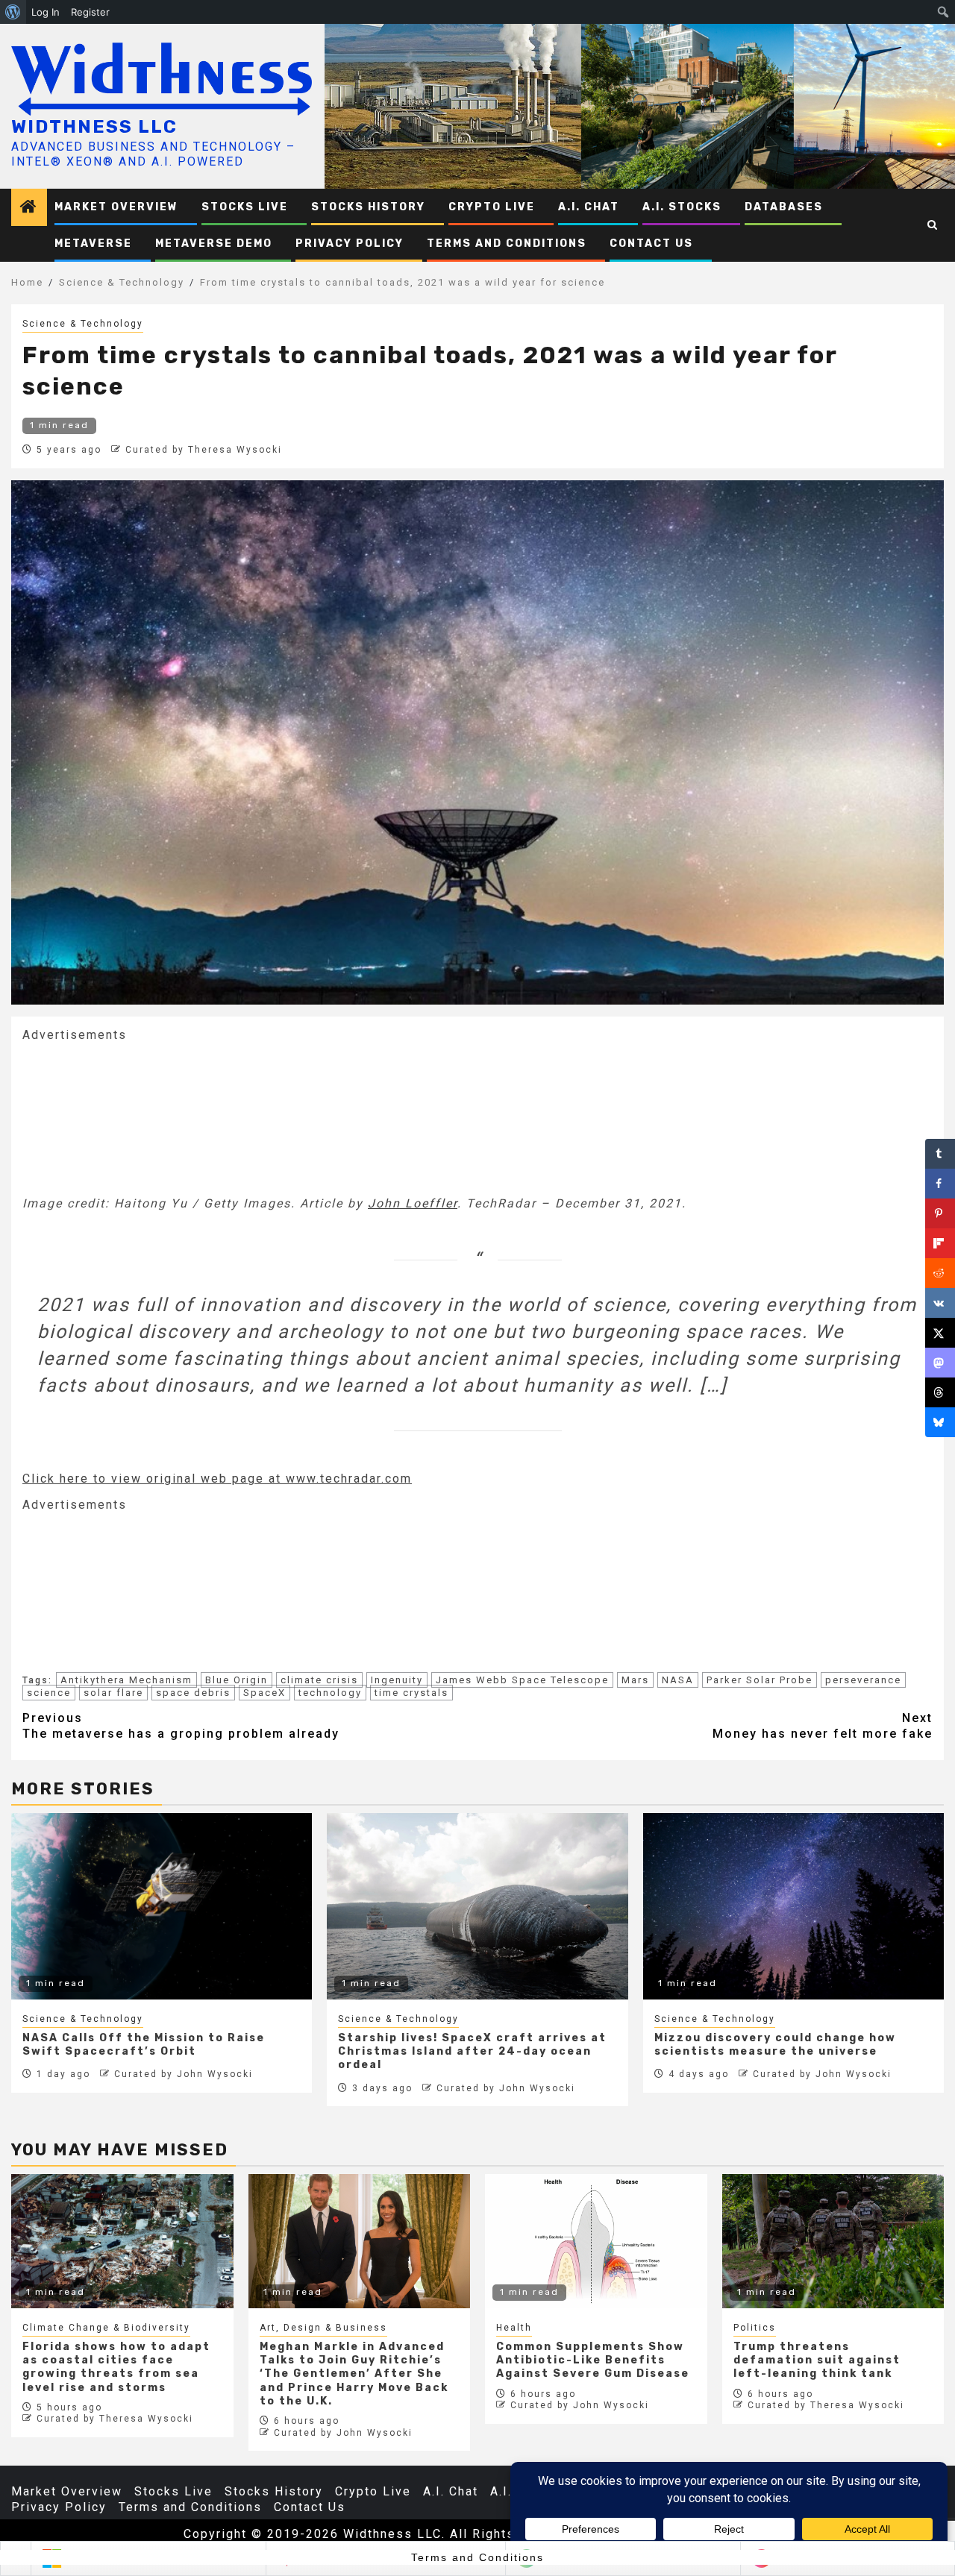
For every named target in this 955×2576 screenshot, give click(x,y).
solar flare (113, 1693)
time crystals (411, 1693)
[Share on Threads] (940, 1392)
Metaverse (93, 244)
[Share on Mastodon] (940, 1363)
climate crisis (319, 1680)
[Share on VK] (940, 1303)
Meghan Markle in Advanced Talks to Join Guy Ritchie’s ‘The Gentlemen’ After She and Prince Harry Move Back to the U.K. (354, 2374)
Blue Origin (237, 1680)
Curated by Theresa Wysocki (204, 450)
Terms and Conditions (507, 244)
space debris (193, 1693)
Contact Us (651, 244)
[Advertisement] (134, 1118)
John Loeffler (413, 1203)
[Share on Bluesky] (940, 1422)
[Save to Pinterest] (940, 1213)
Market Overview (116, 207)
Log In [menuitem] (46, 12)
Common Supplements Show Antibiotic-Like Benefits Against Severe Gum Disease (593, 2360)
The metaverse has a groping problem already (181, 1726)
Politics (755, 2328)
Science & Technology (83, 324)
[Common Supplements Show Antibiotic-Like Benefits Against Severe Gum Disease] (596, 2241)
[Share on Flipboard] (940, 1243)
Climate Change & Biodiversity (106, 2328)
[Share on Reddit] (940, 1273)
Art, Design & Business (323, 2328)
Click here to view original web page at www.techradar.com (217, 1479)
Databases (784, 207)
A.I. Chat (589, 207)
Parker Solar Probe (760, 1680)
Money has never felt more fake (823, 1726)
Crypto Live (492, 207)
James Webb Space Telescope (522, 1680)
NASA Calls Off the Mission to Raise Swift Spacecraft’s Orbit (144, 2045)
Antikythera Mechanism (126, 1680)
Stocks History (368, 207)
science (49, 1693)
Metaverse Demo (214, 244)
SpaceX (264, 1693)
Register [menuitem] (90, 12)
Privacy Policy (350, 244)
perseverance (863, 1680)
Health (514, 2328)
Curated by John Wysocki (184, 2074)
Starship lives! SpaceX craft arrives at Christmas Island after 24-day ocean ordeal (472, 2051)
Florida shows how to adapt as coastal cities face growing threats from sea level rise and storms (116, 2367)
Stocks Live (245, 207)
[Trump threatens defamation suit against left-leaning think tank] (833, 2241)
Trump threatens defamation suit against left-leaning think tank (817, 2360)
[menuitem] (13, 12)
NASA (678, 1680)
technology (330, 1693)
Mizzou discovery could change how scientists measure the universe (775, 2045)
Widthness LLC (94, 127)
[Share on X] (940, 1333)
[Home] (29, 208)
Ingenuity (397, 1680)
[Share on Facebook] (940, 1184)
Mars (635, 1680)
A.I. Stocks (682, 207)
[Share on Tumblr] (940, 1154)
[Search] (933, 225)
